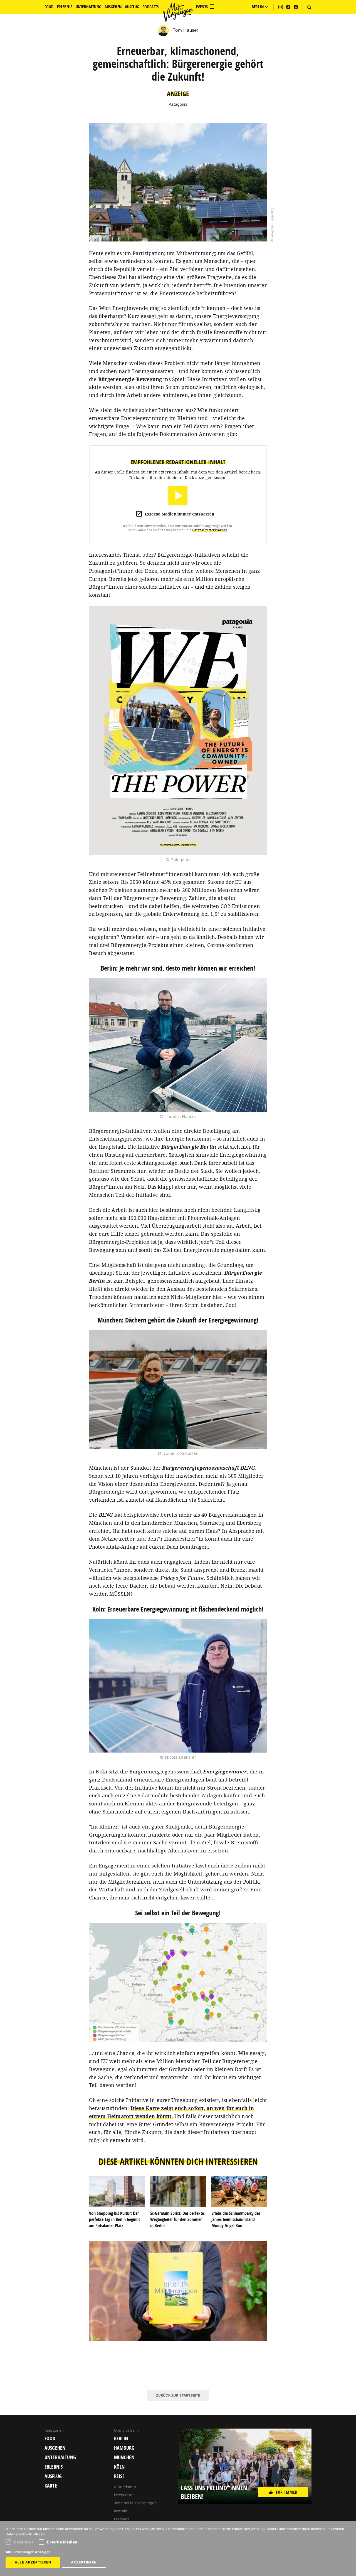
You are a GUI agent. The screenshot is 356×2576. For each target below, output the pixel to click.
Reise (119, 2476)
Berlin (121, 2439)
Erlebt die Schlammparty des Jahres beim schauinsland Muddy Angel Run (236, 2219)
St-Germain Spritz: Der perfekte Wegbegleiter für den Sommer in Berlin (177, 2219)
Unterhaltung (60, 2457)
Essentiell (24, 2542)
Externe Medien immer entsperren (180, 514)
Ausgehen (55, 2448)
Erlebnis (54, 2467)
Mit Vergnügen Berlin (178, 12)
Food (50, 2439)
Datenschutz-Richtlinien (25, 2534)
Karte (51, 2486)
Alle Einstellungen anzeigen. (29, 2552)
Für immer (287, 2492)
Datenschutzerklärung (210, 530)
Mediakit (122, 2519)
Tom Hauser (185, 30)
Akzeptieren (84, 2562)
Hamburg (124, 2448)
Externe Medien (62, 2542)
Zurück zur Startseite (178, 2395)
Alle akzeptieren (33, 2562)
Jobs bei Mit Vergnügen (135, 2503)
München (124, 2457)
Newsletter (124, 2495)
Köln (119, 2467)
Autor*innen (125, 2487)
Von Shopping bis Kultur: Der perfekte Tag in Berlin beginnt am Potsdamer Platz (114, 2219)
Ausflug (53, 2476)
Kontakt (121, 2511)
